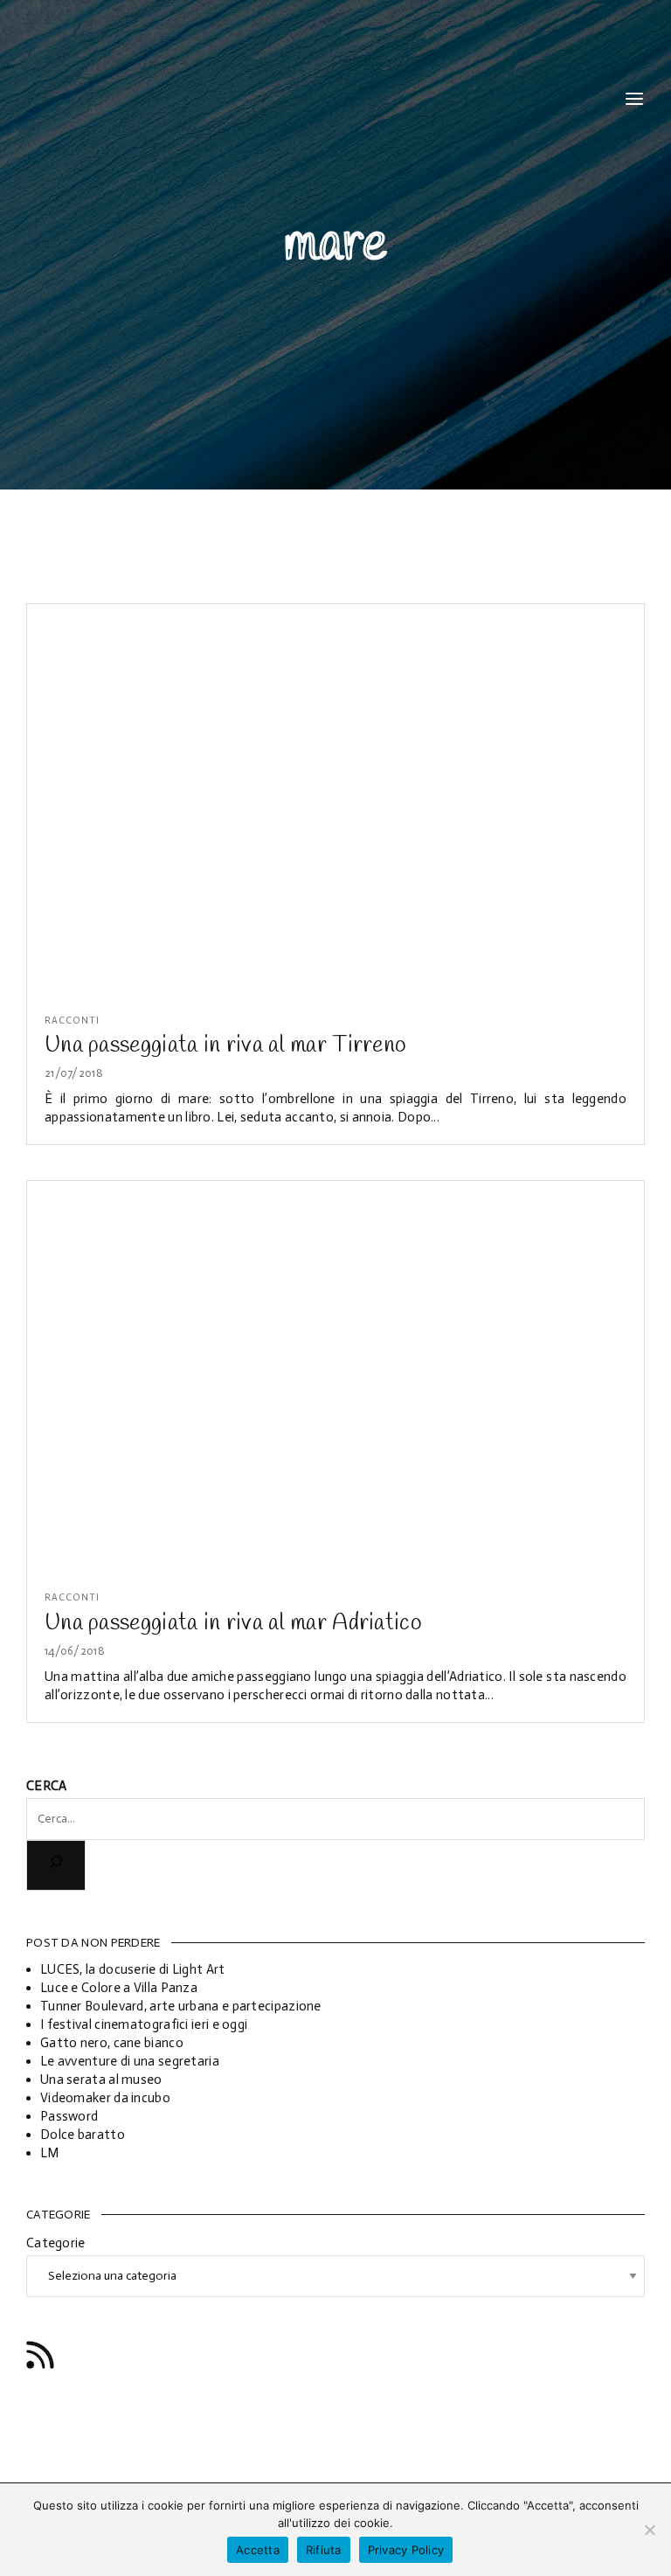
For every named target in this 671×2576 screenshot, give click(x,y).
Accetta (258, 2550)
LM (50, 2153)
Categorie (56, 2243)
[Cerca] (56, 1865)
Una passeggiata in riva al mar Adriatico (233, 1623)
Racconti (72, 1021)
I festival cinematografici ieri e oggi (144, 2024)
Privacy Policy (406, 2550)
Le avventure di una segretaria (130, 2061)
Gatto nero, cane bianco (112, 2043)
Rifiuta (324, 2550)
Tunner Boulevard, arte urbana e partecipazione (181, 2006)
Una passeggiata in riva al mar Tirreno (225, 1045)
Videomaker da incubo (105, 2098)
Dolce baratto (83, 2135)
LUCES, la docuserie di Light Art (133, 1969)
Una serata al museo (101, 2080)
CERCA (47, 1786)
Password (69, 2116)
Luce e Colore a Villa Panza (119, 1988)
